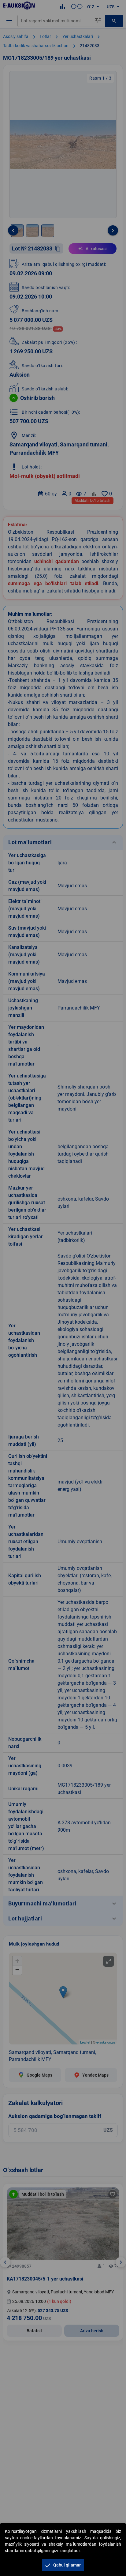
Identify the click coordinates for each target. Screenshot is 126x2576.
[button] (63, 2565)
